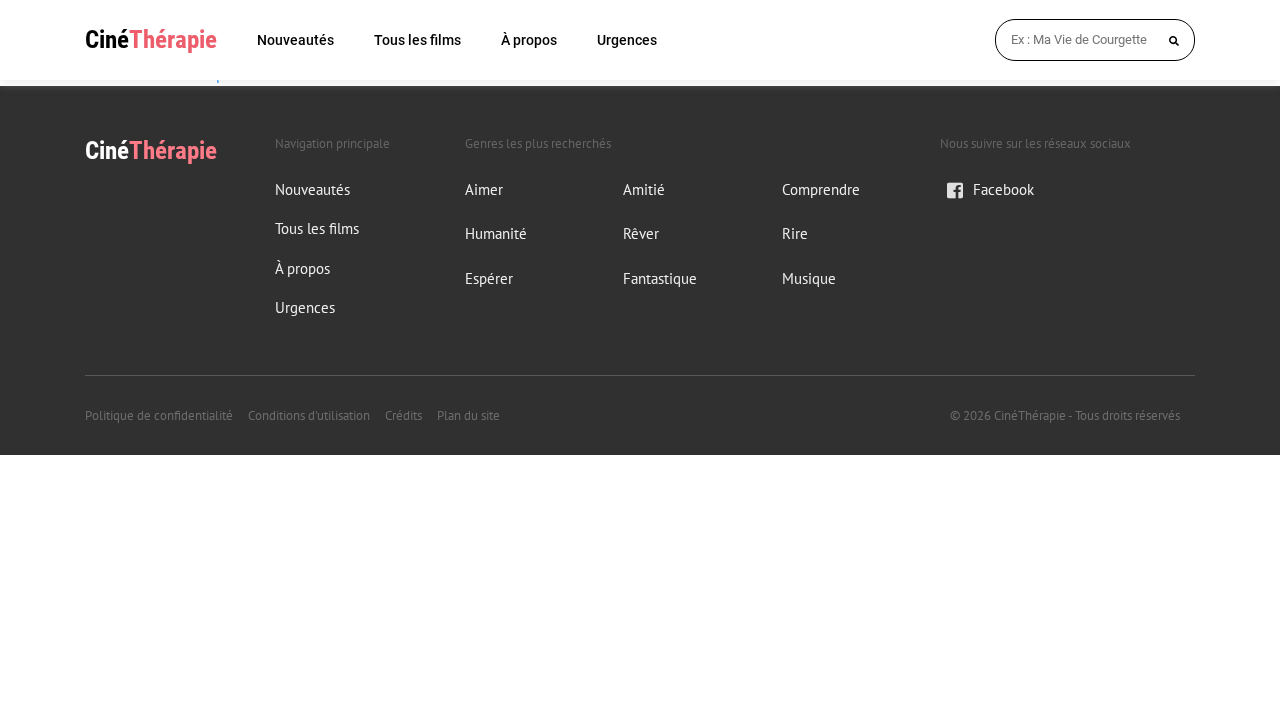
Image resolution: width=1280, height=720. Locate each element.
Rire (795, 233)
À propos (529, 40)
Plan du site (468, 415)
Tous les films (417, 40)
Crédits (403, 415)
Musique (809, 278)
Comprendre (821, 189)
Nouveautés (295, 40)
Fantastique (660, 278)
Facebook (1003, 189)
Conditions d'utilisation (309, 415)
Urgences (627, 40)
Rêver (641, 233)
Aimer (484, 189)
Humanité (496, 233)
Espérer (489, 278)
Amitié (644, 189)
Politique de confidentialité (159, 415)
